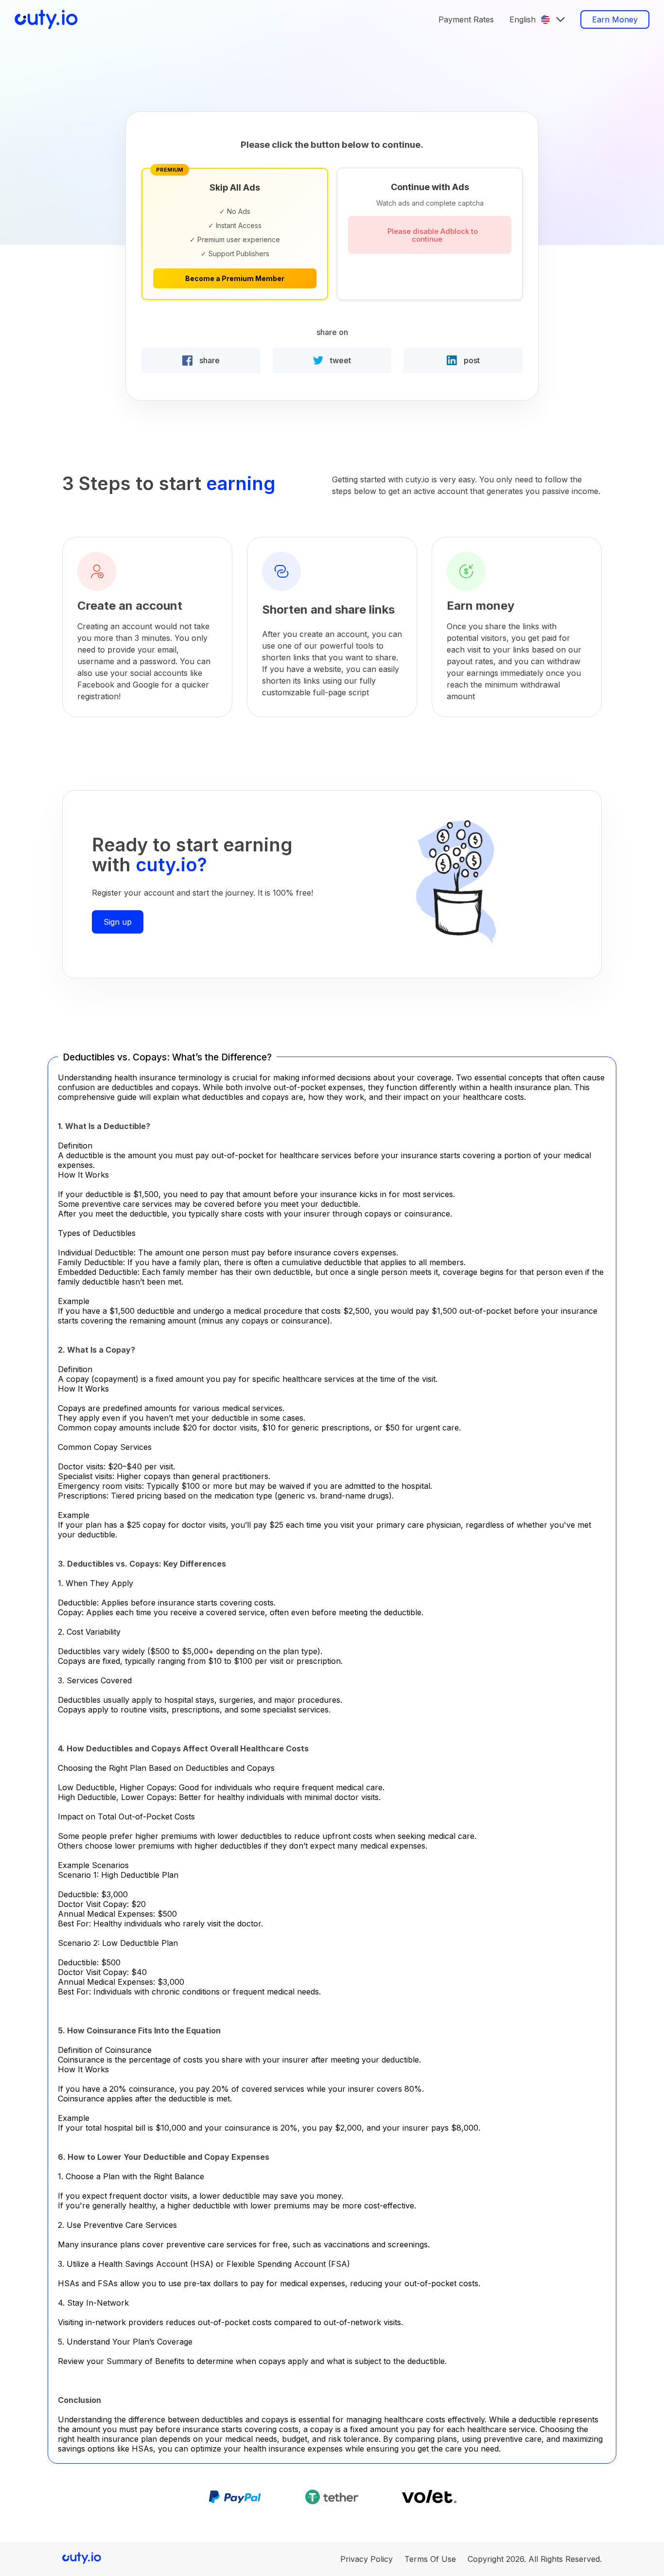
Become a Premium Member (235, 278)
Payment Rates (466, 19)
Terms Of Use (430, 2559)
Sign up (118, 922)
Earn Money (615, 19)
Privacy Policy (367, 2559)
